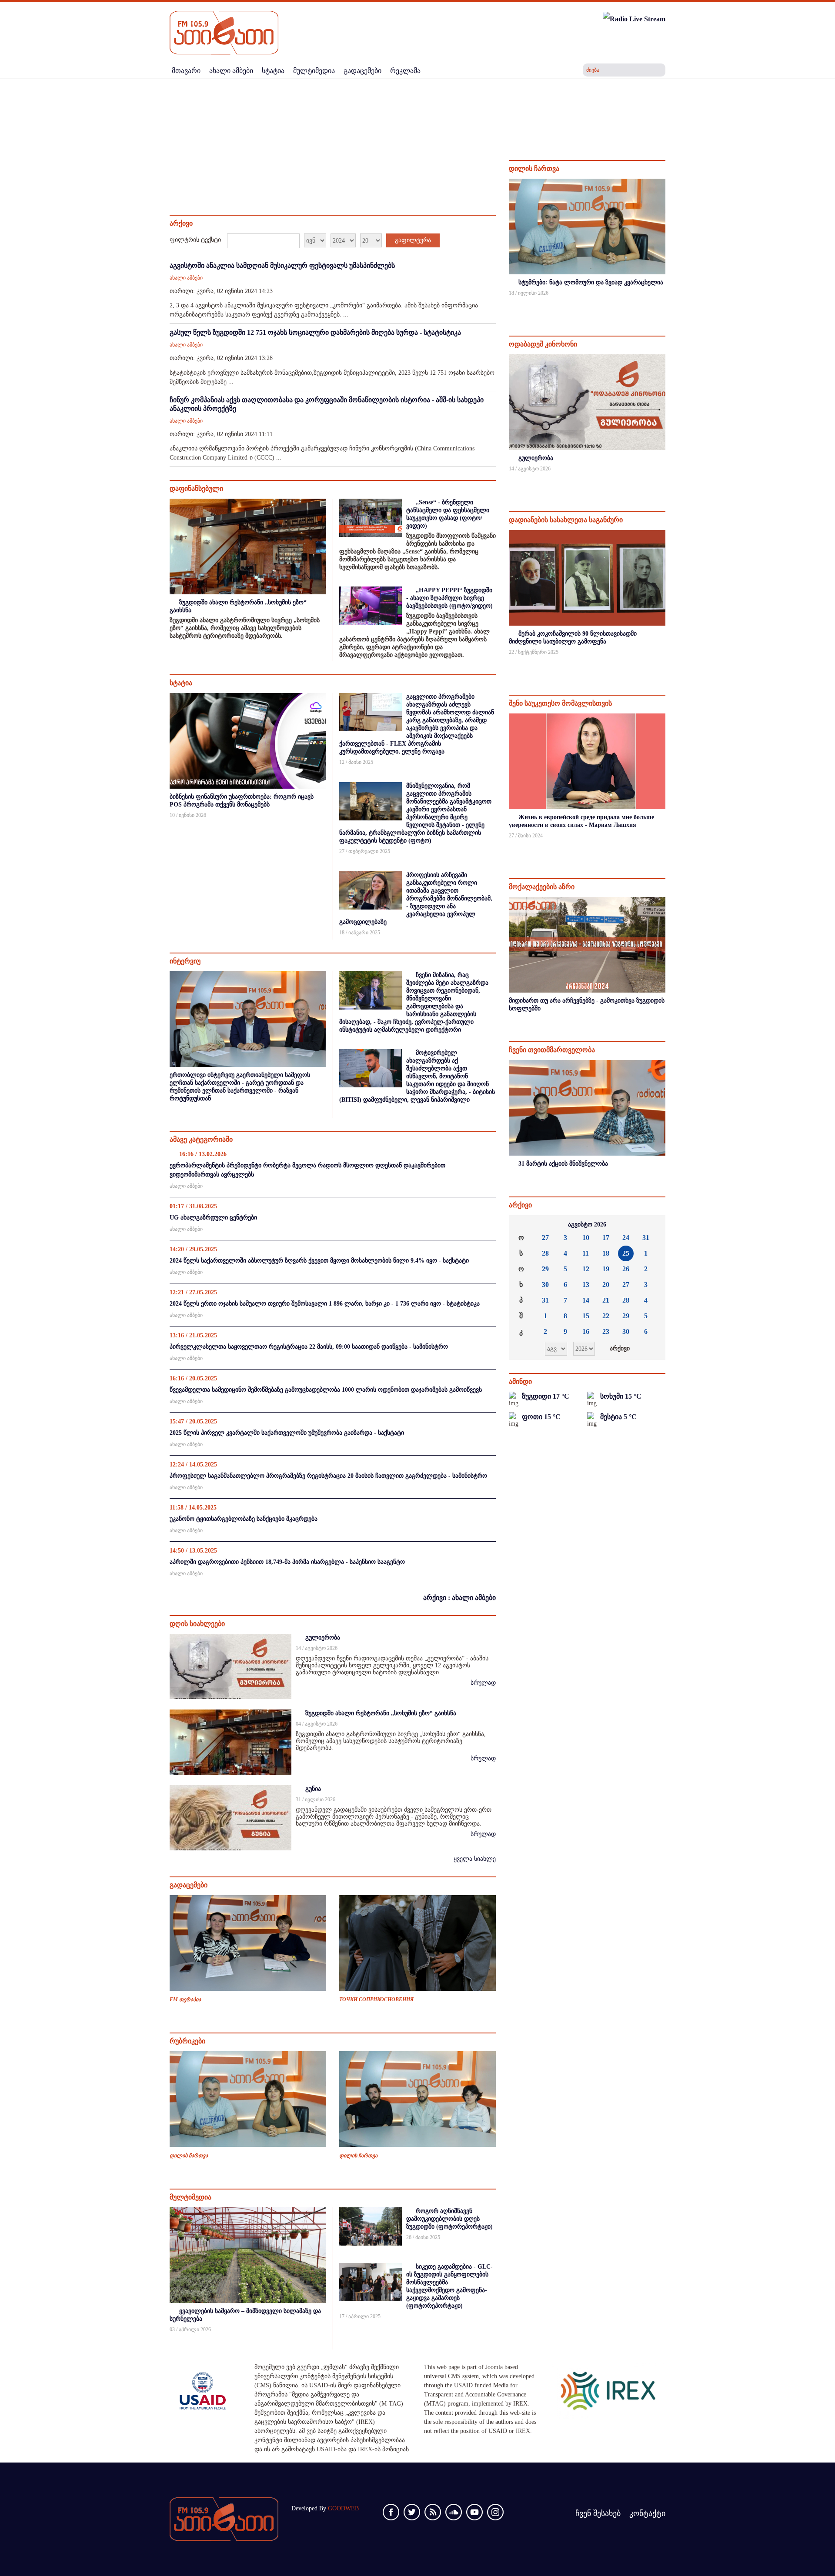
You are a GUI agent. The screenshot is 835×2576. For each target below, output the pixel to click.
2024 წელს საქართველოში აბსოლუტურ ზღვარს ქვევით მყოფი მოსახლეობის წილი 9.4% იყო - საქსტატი (319, 1261)
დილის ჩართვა (189, 2156)
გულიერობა (323, 1638)
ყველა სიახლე (475, 1859)
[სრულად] (665, 305)
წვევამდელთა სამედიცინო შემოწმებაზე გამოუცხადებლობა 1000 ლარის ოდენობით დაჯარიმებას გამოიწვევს (326, 1390)
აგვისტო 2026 (587, 1225)
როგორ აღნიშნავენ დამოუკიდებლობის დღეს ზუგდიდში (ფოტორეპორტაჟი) (449, 2219)
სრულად (483, 1683)
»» (652, 1225)
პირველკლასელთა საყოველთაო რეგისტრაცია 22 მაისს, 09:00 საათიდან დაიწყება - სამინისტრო (309, 1347)
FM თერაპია (185, 1999)
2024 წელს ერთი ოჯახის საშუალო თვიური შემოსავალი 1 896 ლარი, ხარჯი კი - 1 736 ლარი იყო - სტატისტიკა (325, 1304)
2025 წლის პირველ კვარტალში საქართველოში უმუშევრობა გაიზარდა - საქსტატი (287, 1433)
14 (586, 1300)
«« (522, 1225)
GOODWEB (343, 2508)
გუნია (313, 1789)
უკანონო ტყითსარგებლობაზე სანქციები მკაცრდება (244, 1519)
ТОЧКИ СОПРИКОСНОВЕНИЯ (376, 1999)
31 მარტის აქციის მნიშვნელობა (563, 1164)
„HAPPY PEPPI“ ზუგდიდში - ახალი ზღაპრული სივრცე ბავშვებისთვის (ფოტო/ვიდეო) (449, 598)
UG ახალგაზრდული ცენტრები (213, 1218)
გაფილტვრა (413, 240)
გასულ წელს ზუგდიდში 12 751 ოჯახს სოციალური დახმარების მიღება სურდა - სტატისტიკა (315, 332)
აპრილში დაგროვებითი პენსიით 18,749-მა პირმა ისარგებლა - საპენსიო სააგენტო (287, 1562)
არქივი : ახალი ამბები (459, 1598)
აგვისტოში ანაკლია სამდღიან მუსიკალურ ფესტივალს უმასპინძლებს (282, 265)
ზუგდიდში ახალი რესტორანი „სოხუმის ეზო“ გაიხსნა (381, 1713)
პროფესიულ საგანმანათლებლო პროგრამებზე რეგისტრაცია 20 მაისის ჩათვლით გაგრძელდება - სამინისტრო (328, 1476)
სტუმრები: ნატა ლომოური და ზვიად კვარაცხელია (591, 282)
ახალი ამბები (186, 278)
